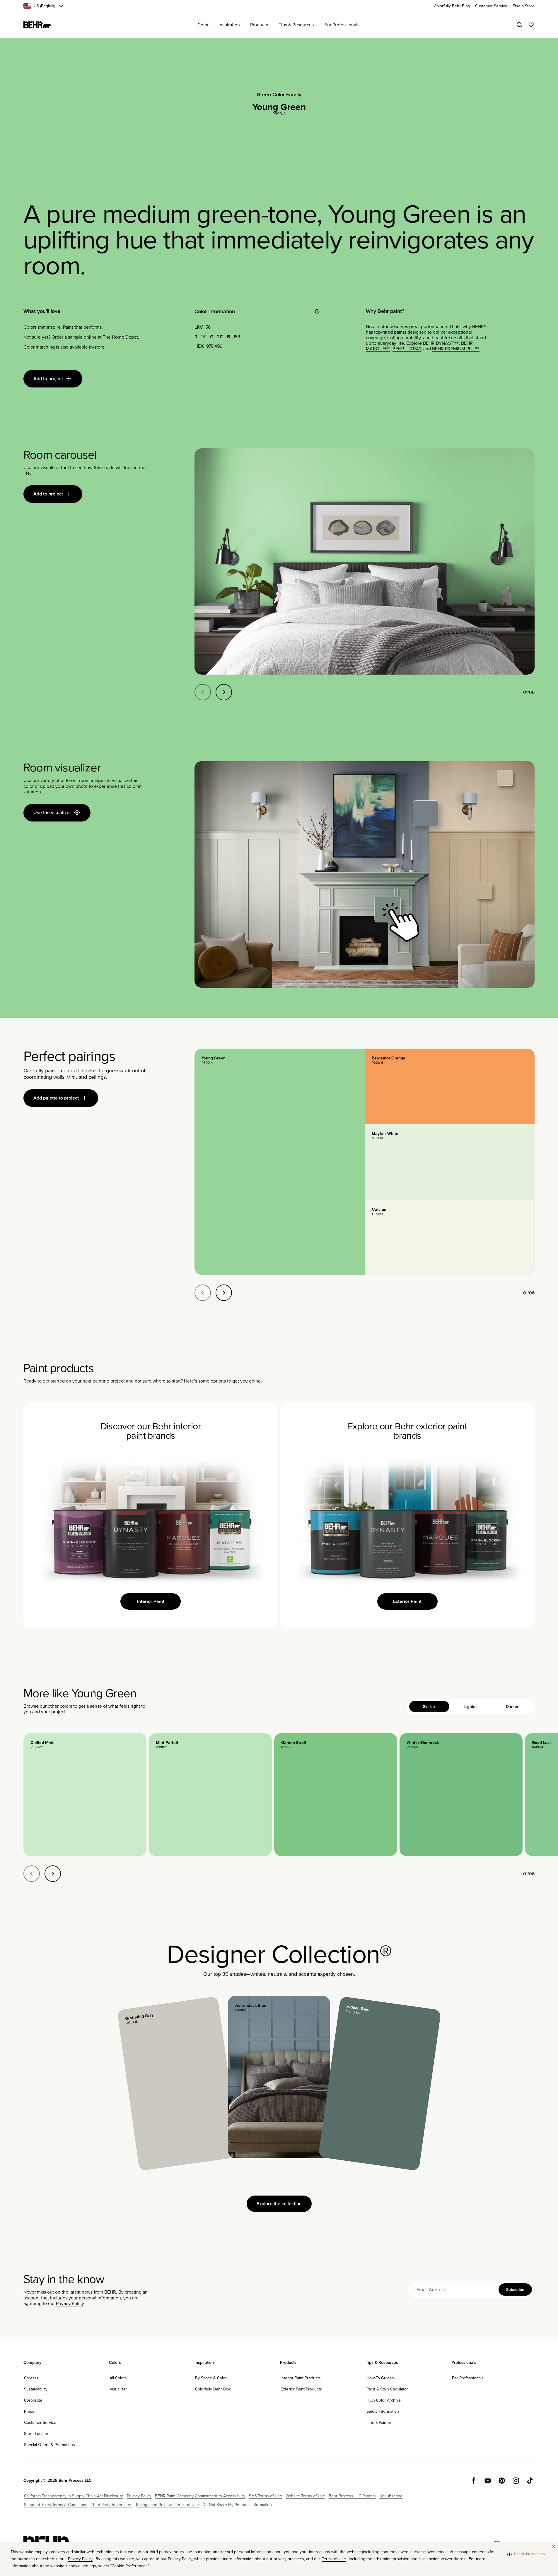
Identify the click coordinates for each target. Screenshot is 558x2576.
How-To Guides (380, 2378)
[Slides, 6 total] (365, 562)
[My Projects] (531, 25)
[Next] (224, 692)
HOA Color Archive (384, 2400)
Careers (31, 2378)
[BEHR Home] (37, 25)
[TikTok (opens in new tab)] (530, 2481)
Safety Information (383, 2411)
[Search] (519, 25)
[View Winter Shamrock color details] (461, 1795)
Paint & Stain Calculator (387, 2389)
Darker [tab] (512, 1707)
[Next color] (53, 1874)
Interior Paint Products (301, 2378)
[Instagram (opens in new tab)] (516, 2481)
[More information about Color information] (317, 311)
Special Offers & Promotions (50, 2445)
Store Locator (36, 2433)
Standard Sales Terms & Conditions (56, 2505)
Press (29, 2411)
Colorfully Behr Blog (213, 2389)
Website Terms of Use (305, 2496)
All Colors (118, 2378)
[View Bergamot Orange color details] (450, 1086)
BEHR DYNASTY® (441, 343)
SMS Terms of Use (266, 2496)
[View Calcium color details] (450, 1237)
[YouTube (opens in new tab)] (488, 2481)
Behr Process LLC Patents (352, 2496)
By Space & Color (211, 2378)
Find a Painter (379, 2422)
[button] (526, 2553)
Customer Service (40, 2422)
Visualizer (118, 2389)
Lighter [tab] (471, 1707)
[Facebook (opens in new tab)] (474, 2481)
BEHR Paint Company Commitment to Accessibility (200, 2496)
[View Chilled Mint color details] (85, 1795)
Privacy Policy (70, 2303)
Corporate (33, 2400)
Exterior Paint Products (301, 2389)
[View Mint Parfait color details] (210, 1795)
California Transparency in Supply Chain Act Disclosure (74, 2496)
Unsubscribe (391, 2496)
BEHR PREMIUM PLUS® (456, 349)
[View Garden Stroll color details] (336, 1795)
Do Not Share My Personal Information (237, 2505)
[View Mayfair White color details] (450, 1162)
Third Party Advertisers (112, 2505)
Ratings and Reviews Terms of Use (167, 2505)
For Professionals (468, 2378)
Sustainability (36, 2389)
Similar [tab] (429, 1707)
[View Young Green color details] (279, 1162)
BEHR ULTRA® (407, 349)
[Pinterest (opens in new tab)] (502, 2481)
